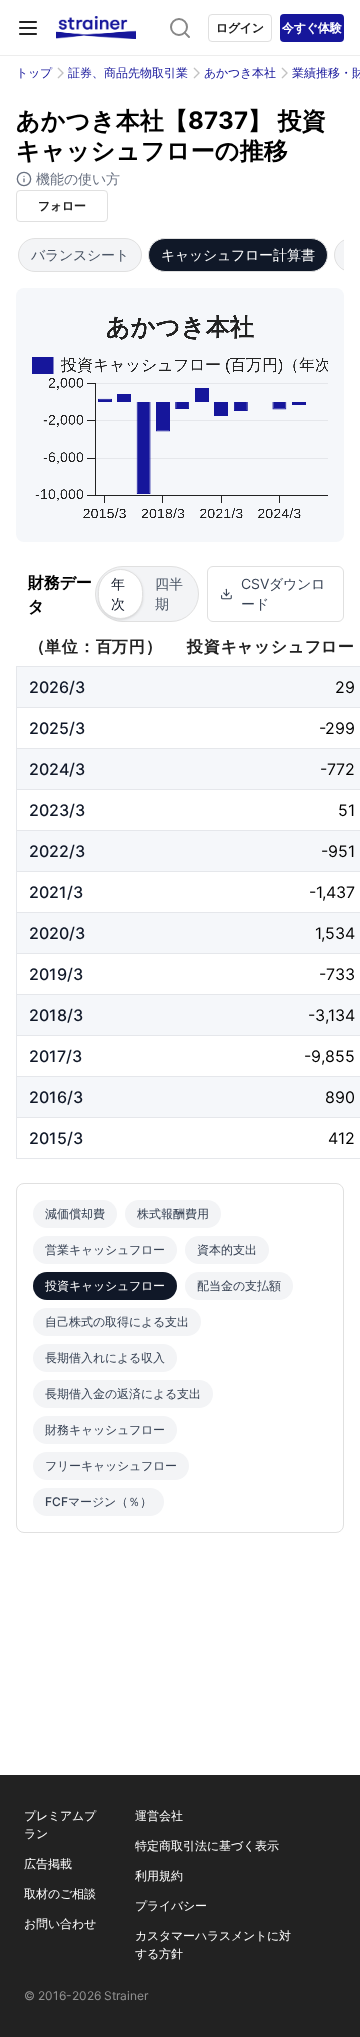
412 (341, 1138)
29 (345, 687)
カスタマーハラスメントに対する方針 (213, 1944)
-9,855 (329, 1056)
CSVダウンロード (283, 593)
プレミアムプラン (60, 1824)
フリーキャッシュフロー (111, 1465)
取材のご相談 (60, 1893)
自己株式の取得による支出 (117, 1321)
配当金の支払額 (239, 1285)
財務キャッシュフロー (105, 1429)
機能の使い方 (76, 178)
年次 (118, 593)
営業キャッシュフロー (105, 1249)
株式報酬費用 (173, 1213)
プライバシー (171, 1905)
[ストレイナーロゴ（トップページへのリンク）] (96, 28)
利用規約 (159, 1875)
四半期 (169, 593)
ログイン (240, 27)
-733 (337, 974)
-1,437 (332, 892)
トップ (34, 72)
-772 (337, 769)
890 (340, 1097)
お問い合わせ (60, 1923)
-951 (338, 851)
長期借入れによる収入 (105, 1357)
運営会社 (159, 1815)
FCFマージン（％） (98, 1501)
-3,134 (331, 1015)
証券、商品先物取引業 (128, 72)
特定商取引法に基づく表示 (207, 1845)
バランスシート (80, 254)
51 (346, 810)
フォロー (62, 205)
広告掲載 (48, 1863)
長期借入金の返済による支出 (123, 1393)
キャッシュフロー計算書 (238, 254)
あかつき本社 (240, 72)
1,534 (335, 933)
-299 (337, 728)
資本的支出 (227, 1249)
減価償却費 (75, 1213)
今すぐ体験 (312, 27)
